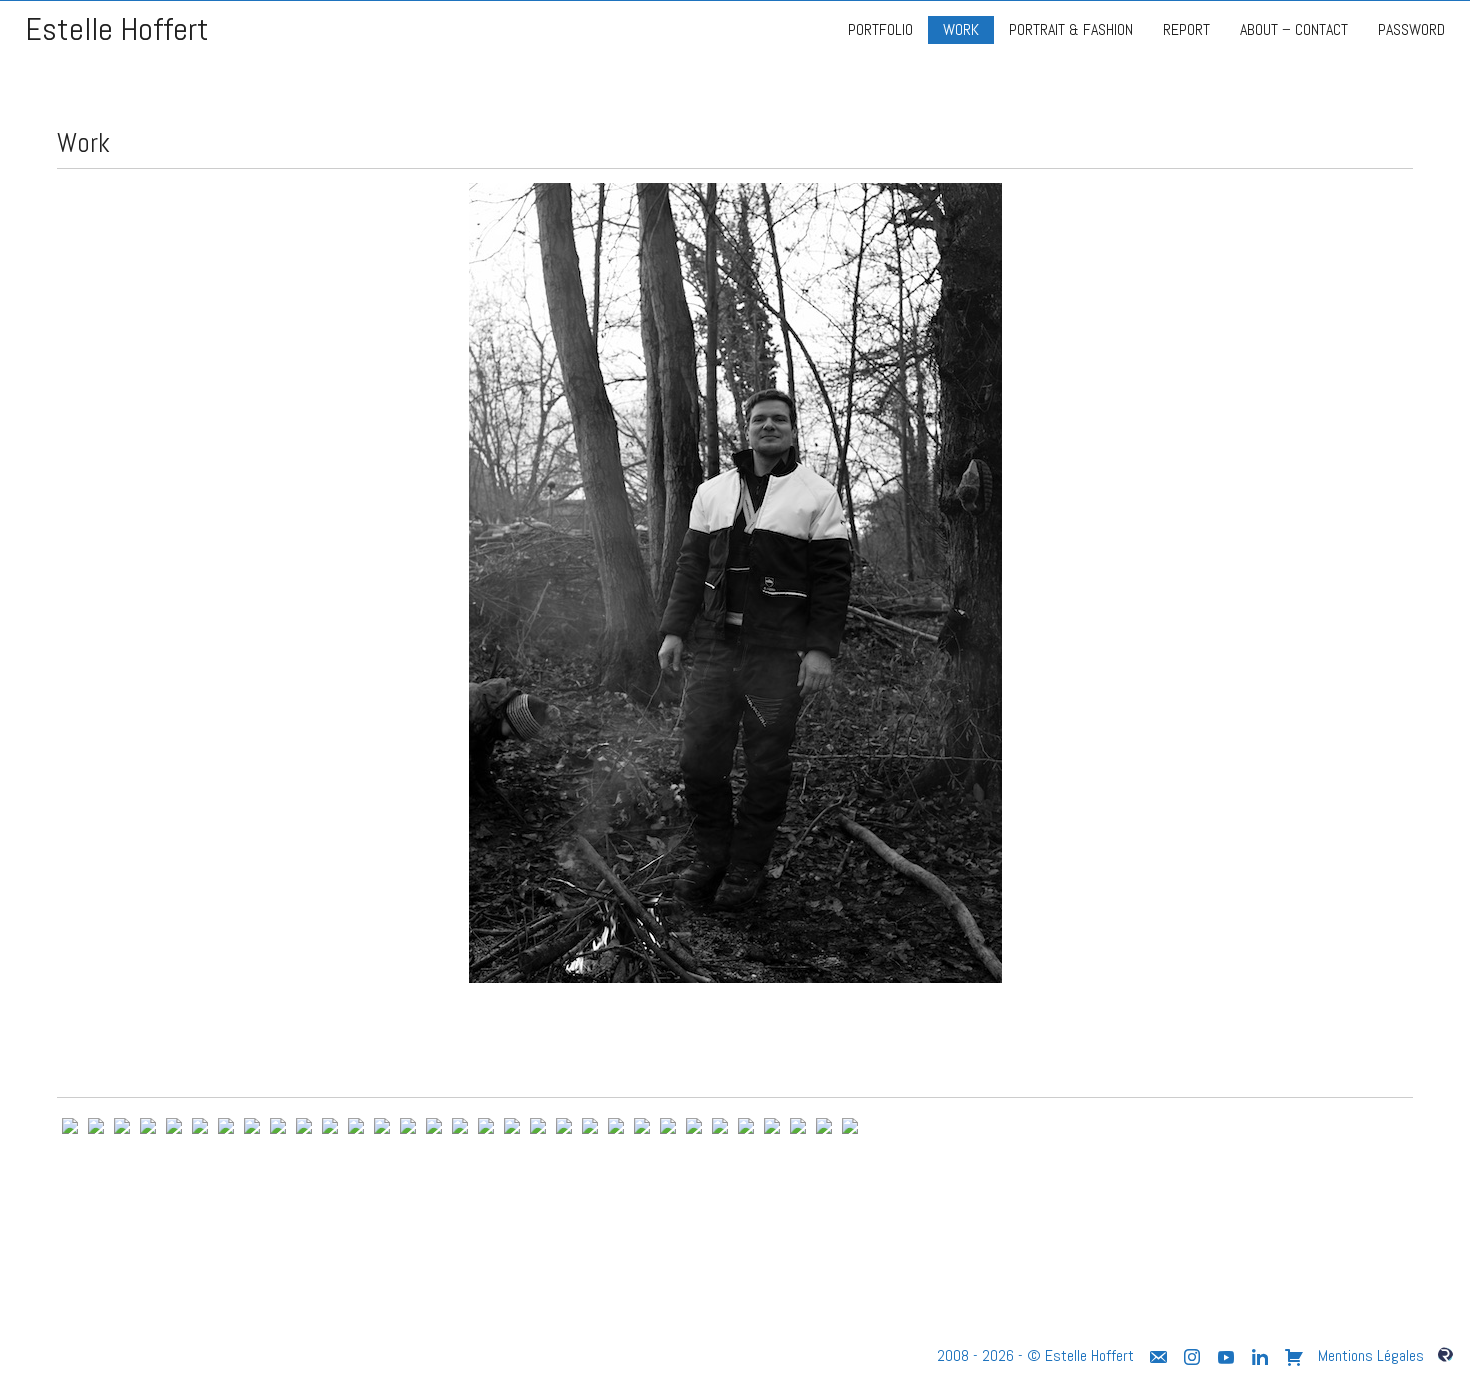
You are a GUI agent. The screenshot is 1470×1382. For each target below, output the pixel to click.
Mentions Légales (1371, 1355)
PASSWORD (1411, 29)
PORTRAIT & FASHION (1071, 29)
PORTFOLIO (880, 29)
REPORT (1186, 29)
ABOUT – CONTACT (1294, 29)
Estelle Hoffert (117, 29)
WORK (961, 29)
